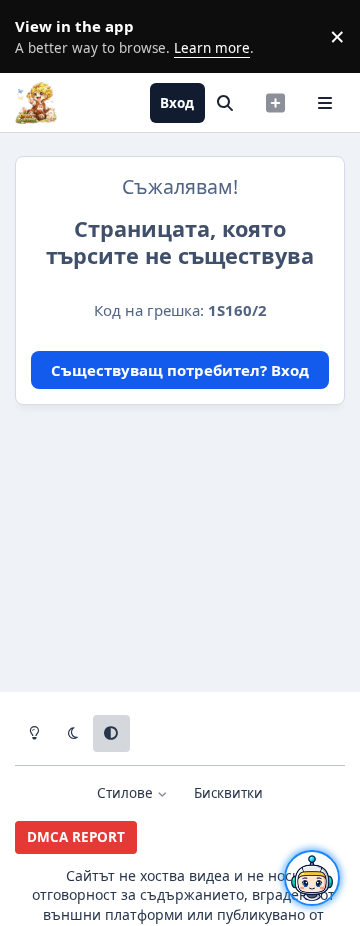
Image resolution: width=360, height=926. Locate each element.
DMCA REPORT (76, 837)
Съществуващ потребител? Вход (180, 370)
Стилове (127, 793)
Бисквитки (228, 793)
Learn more (40, 36)
